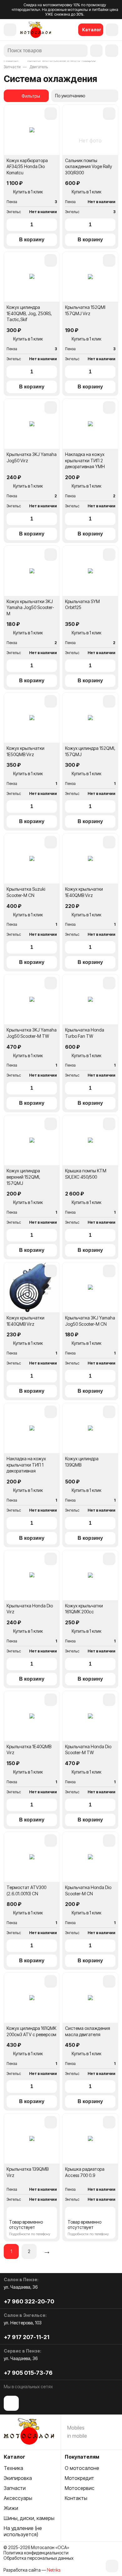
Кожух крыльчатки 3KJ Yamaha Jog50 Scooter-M (30, 607)
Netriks (54, 2570)
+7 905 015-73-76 (28, 2373)
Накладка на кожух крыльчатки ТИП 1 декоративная (26, 1465)
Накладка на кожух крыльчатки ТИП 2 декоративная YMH (85, 460)
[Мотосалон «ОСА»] (36, 30)
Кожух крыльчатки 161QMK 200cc (84, 1609)
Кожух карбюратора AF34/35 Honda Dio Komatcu (27, 166)
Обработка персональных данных (38, 2558)
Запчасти (12, 67)
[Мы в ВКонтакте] (11, 2403)
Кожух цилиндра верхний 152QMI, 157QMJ (23, 1177)
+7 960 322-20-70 (29, 2301)
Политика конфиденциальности (36, 2553)
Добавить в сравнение (51, 114)
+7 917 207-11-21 (27, 2337)
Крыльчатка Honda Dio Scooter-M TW (88, 1750)
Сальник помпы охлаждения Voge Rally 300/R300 (89, 166)
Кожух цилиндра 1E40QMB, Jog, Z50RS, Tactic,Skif (29, 313)
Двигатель (39, 67)
